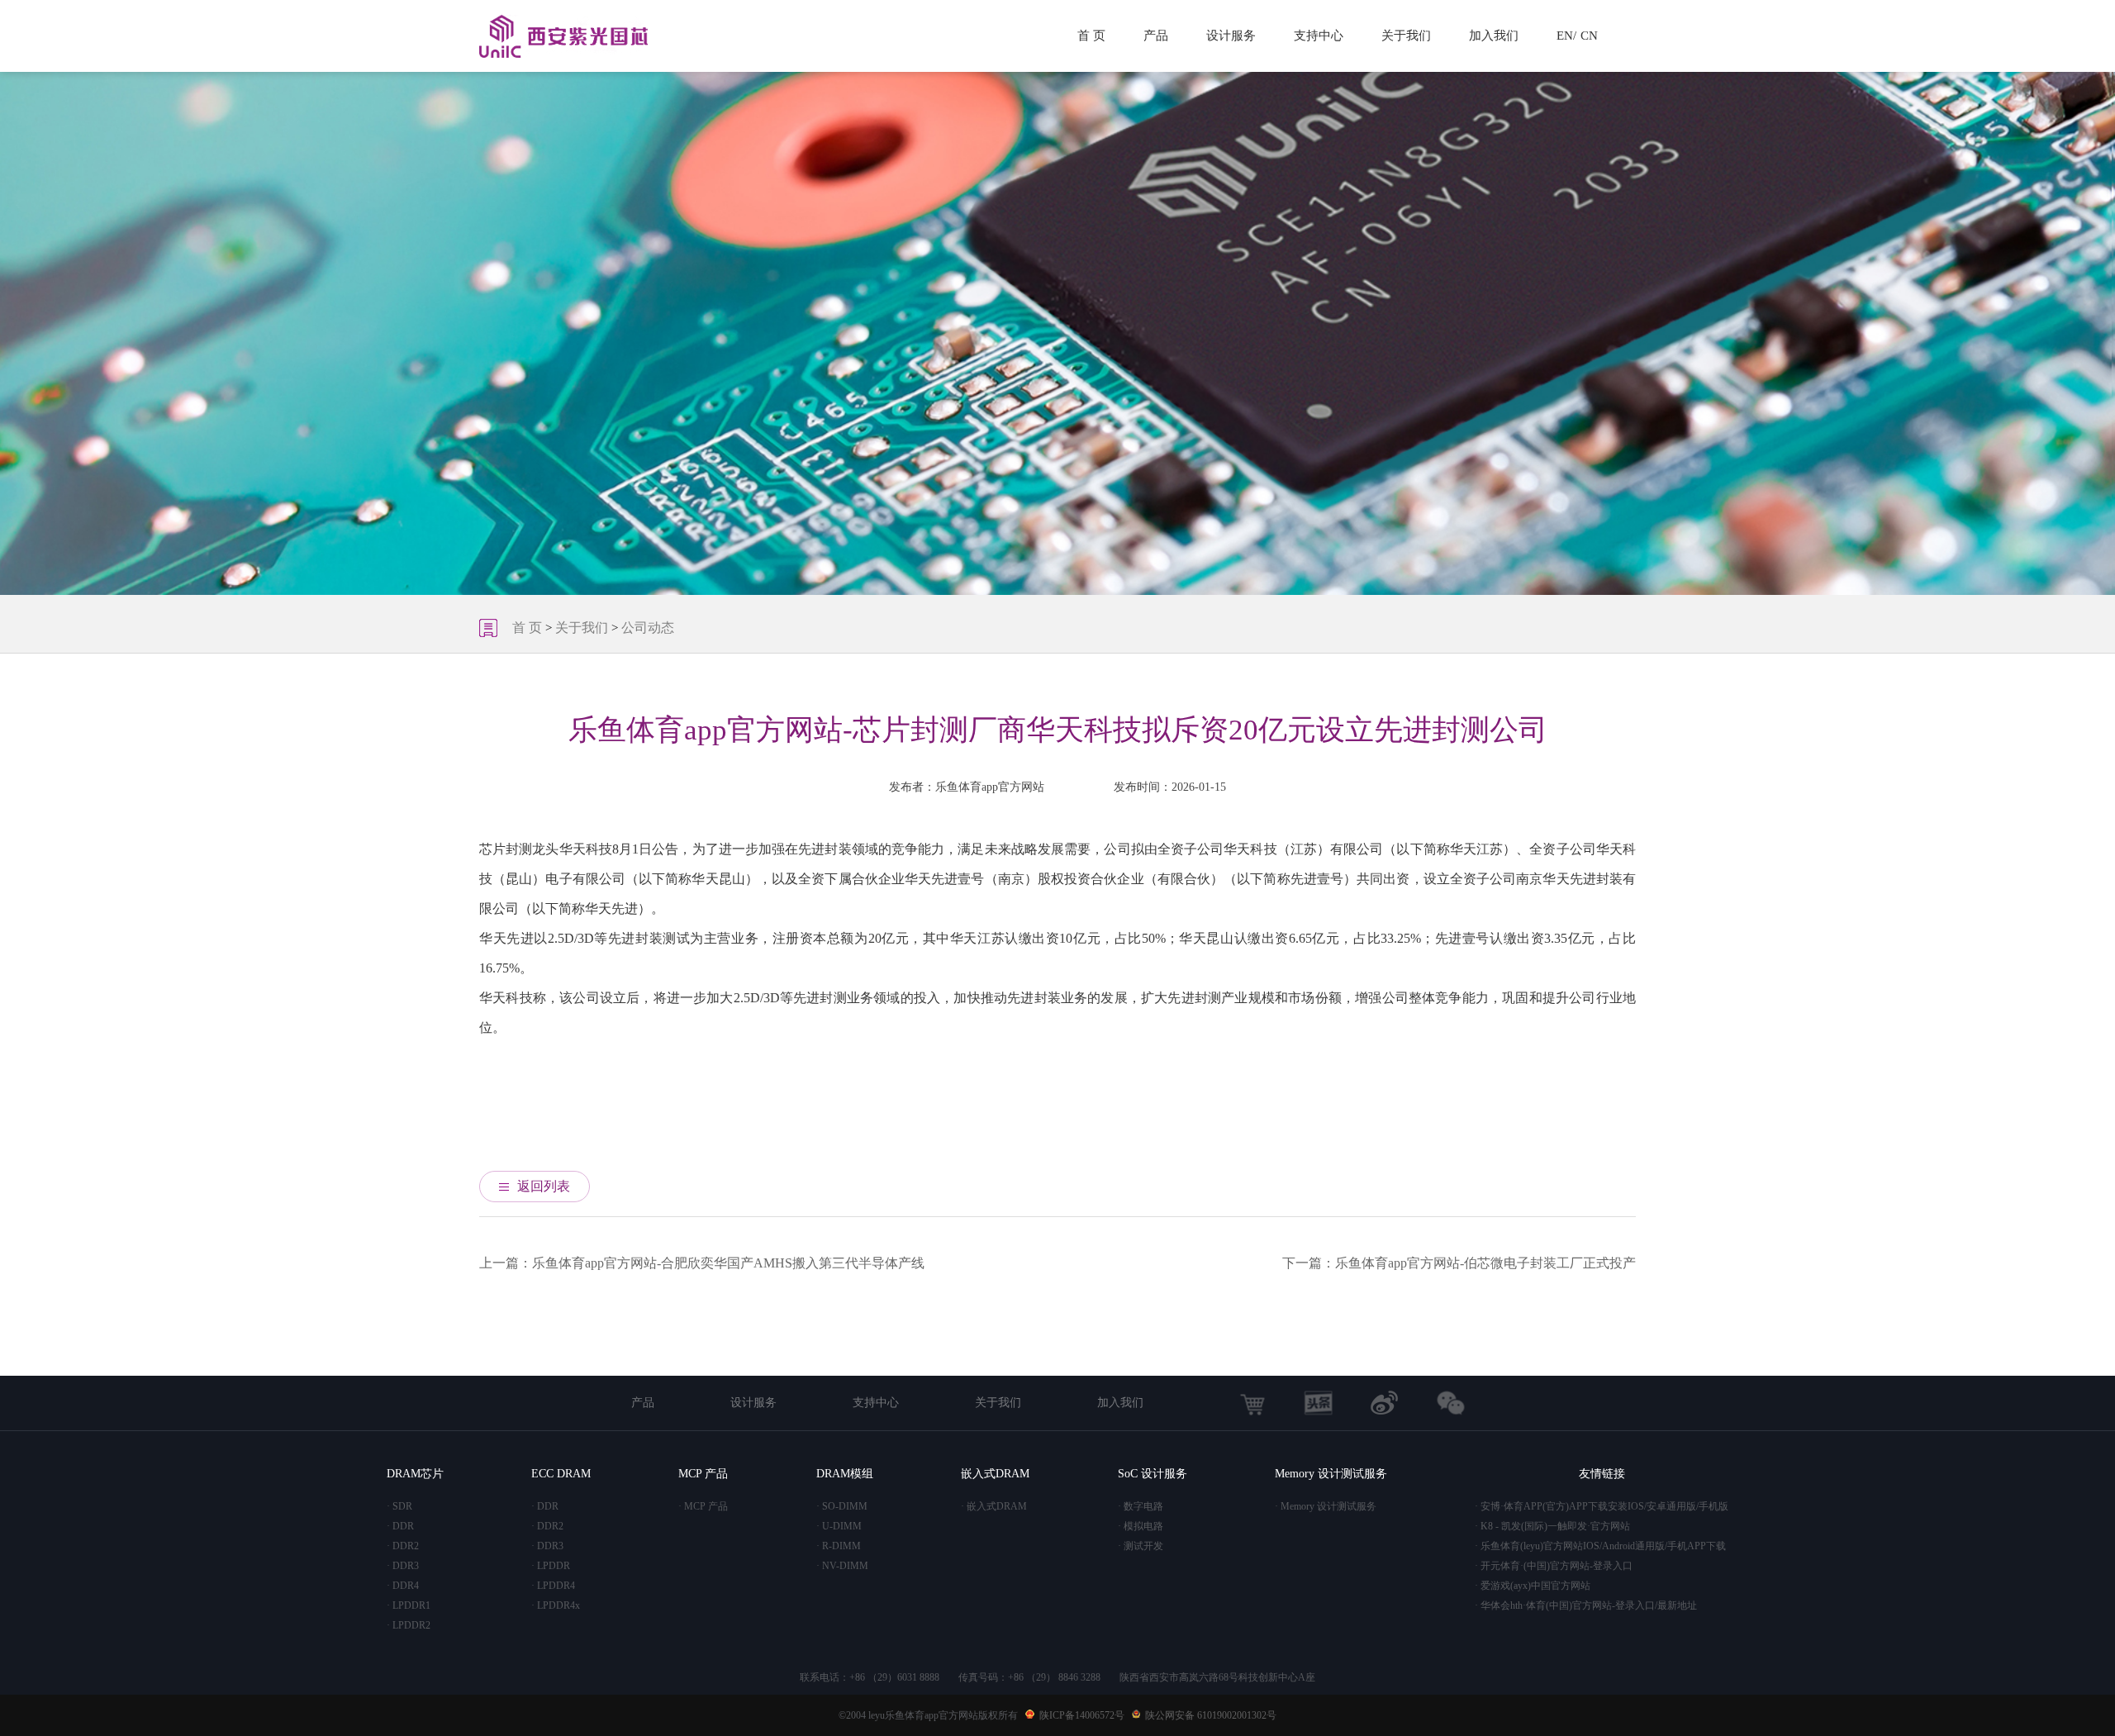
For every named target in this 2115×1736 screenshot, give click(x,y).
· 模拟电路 (1141, 1526)
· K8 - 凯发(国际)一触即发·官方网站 (1552, 1526)
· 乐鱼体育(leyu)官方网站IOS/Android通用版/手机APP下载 (1600, 1546)
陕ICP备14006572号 (1082, 1715)
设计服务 (1231, 36)
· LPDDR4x (556, 1605)
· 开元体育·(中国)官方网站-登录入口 (1554, 1566)
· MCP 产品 (703, 1506)
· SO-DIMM (842, 1506)
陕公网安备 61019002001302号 (1211, 1715)
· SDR (399, 1506)
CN (1589, 36)
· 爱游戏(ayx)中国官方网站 (1533, 1586)
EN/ (1566, 36)
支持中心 (1319, 36)
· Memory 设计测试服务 (1326, 1506)
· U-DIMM (839, 1526)
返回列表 (544, 1186)
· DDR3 (403, 1566)
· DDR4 (403, 1586)
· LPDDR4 (553, 1586)
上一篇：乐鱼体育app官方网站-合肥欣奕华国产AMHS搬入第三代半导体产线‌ (702, 1263)
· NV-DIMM (842, 1566)
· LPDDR (551, 1566)
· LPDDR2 (409, 1625)
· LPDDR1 (409, 1605)
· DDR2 (403, 1546)
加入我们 (1494, 36)
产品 (1156, 36)
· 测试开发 (1141, 1546)
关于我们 (1406, 36)
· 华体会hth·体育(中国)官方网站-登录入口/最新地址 (1586, 1605)
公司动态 (648, 628)
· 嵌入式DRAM (994, 1506)
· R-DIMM (839, 1546)
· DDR (400, 1526)
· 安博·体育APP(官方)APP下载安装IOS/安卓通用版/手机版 (1602, 1506)
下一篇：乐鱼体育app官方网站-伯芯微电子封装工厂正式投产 (1459, 1263)
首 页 (1091, 36)
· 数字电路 (1141, 1506)
